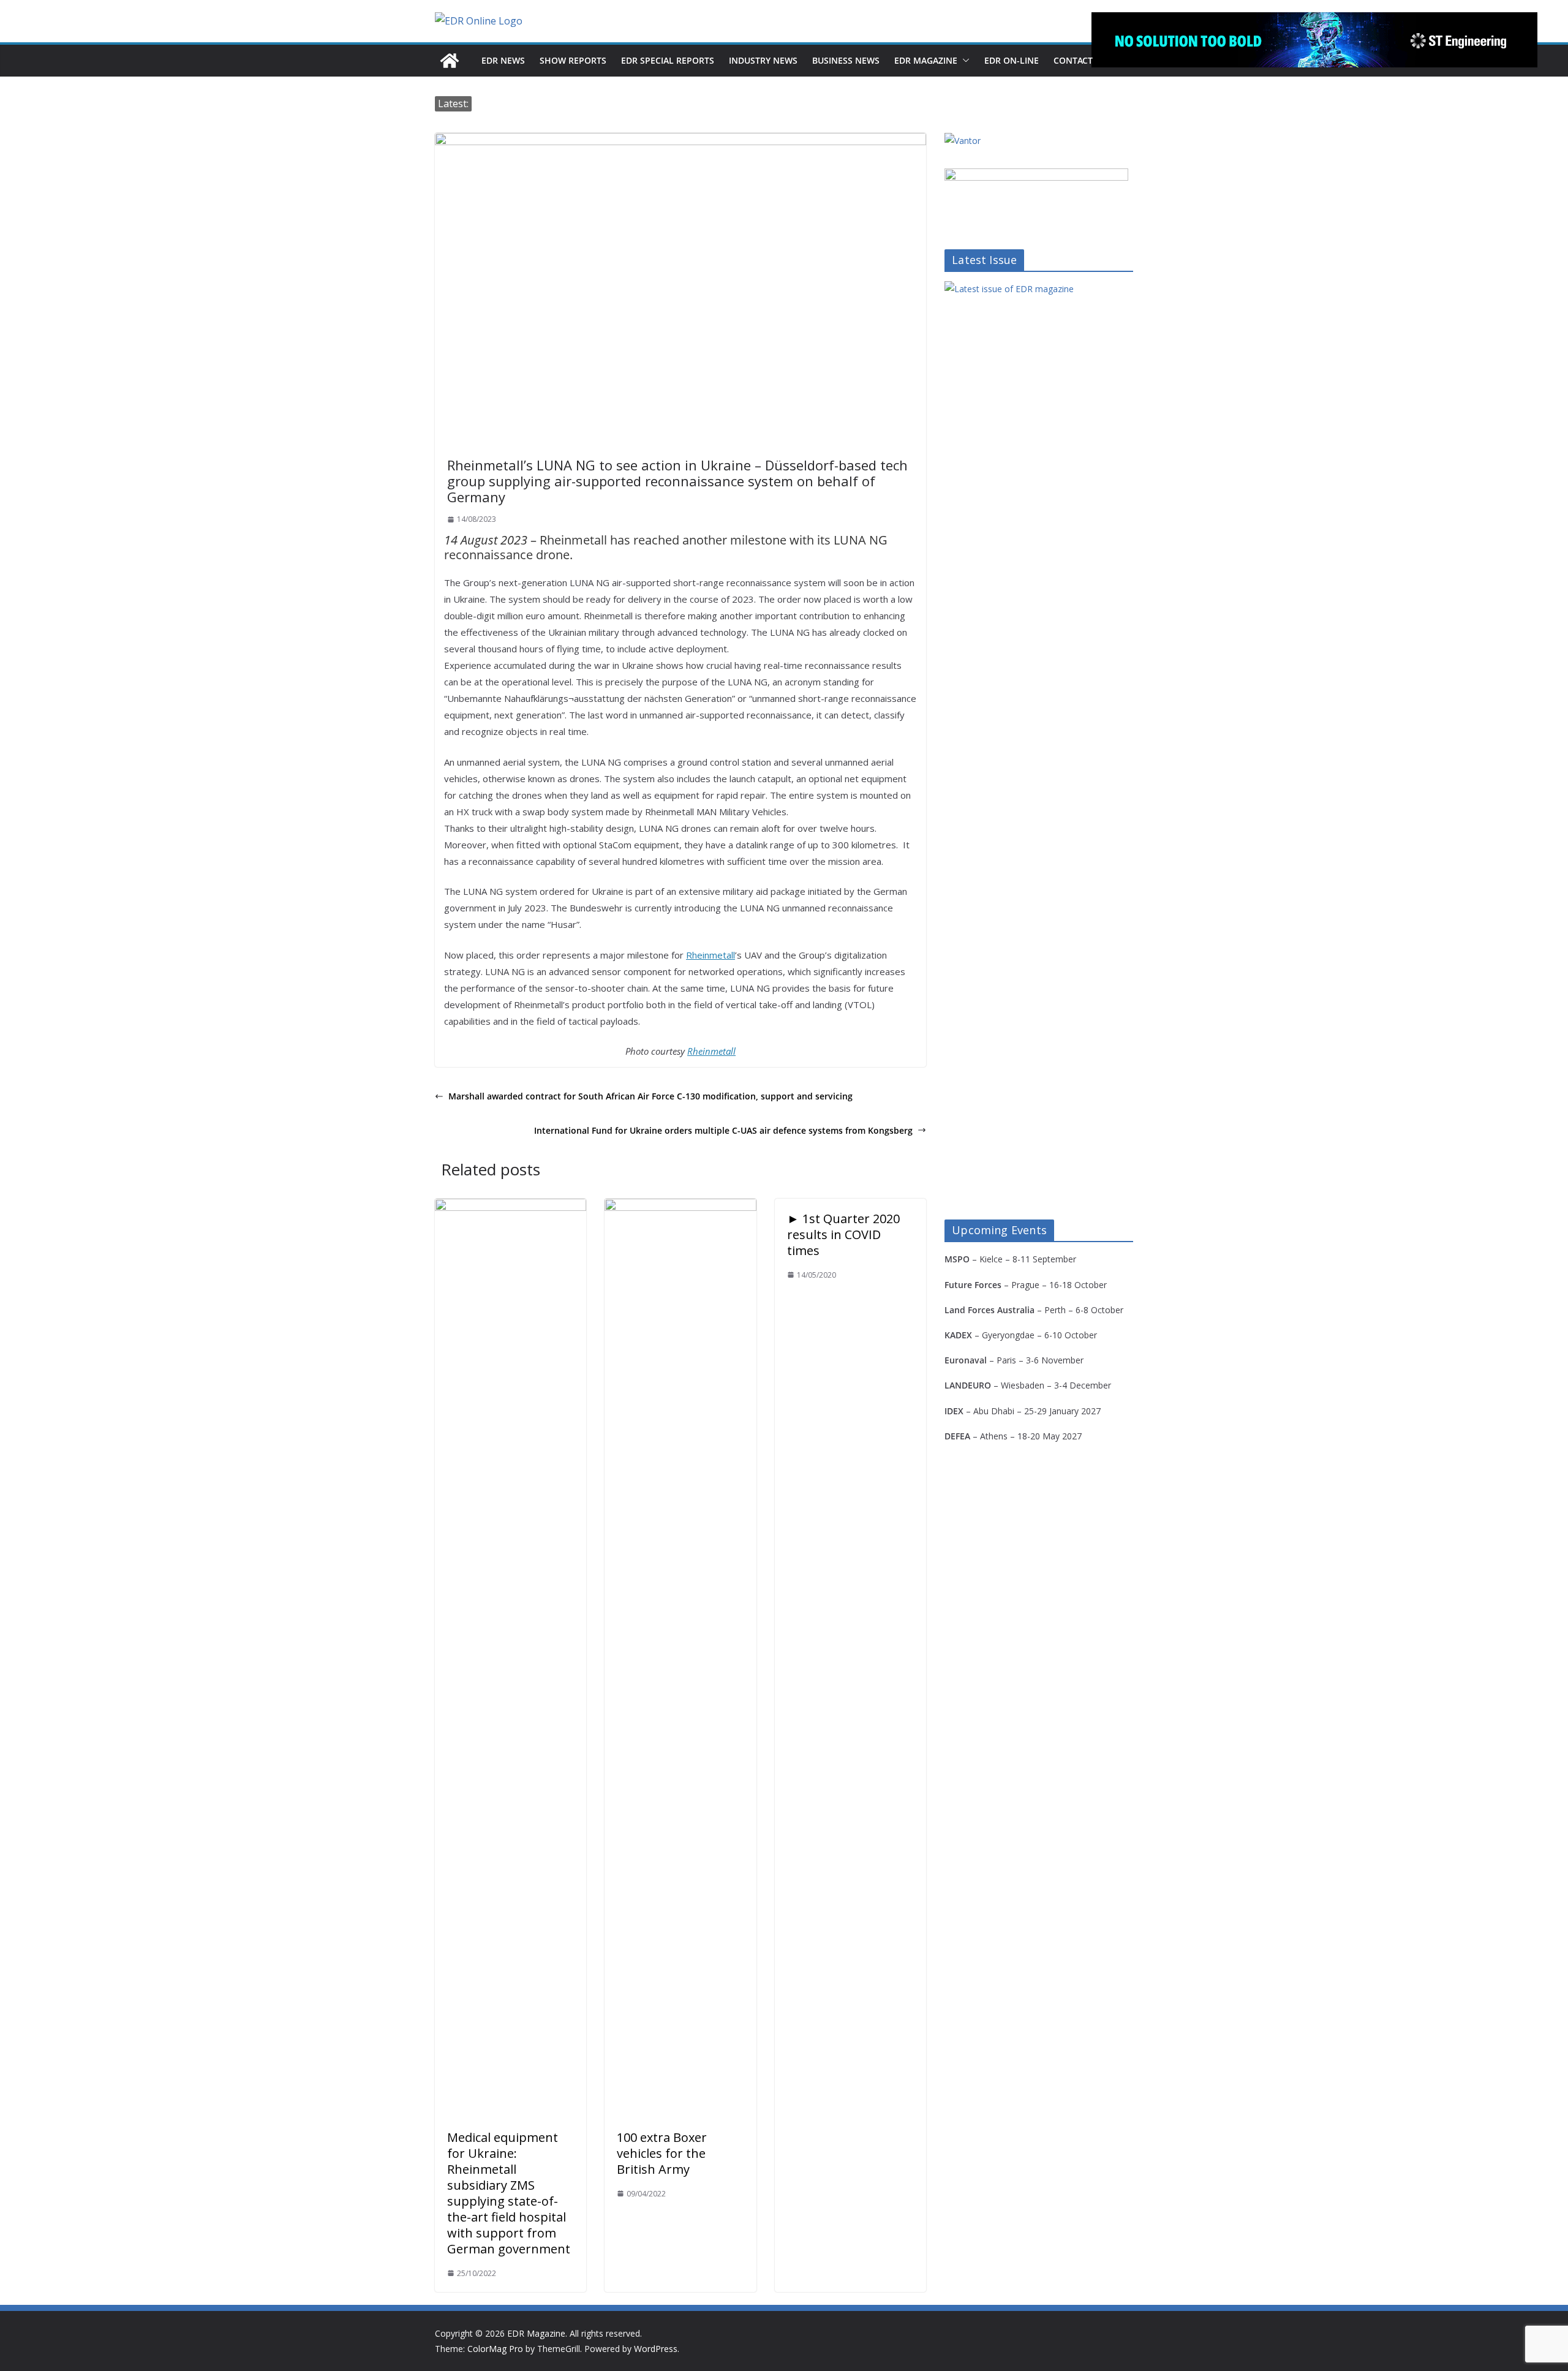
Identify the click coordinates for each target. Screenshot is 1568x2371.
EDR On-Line (1012, 60)
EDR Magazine (926, 60)
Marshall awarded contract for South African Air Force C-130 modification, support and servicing (650, 1096)
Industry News (763, 60)
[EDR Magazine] (450, 61)
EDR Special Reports (668, 60)
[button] (963, 61)
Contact (1073, 60)
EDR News (503, 60)
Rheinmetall (710, 955)
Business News (846, 60)
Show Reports (573, 60)
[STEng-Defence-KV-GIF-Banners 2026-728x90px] (1314, 40)
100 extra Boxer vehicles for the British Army (662, 2153)
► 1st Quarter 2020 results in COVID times (843, 1235)
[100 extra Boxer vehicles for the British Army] (680, 1207)
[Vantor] (963, 141)
